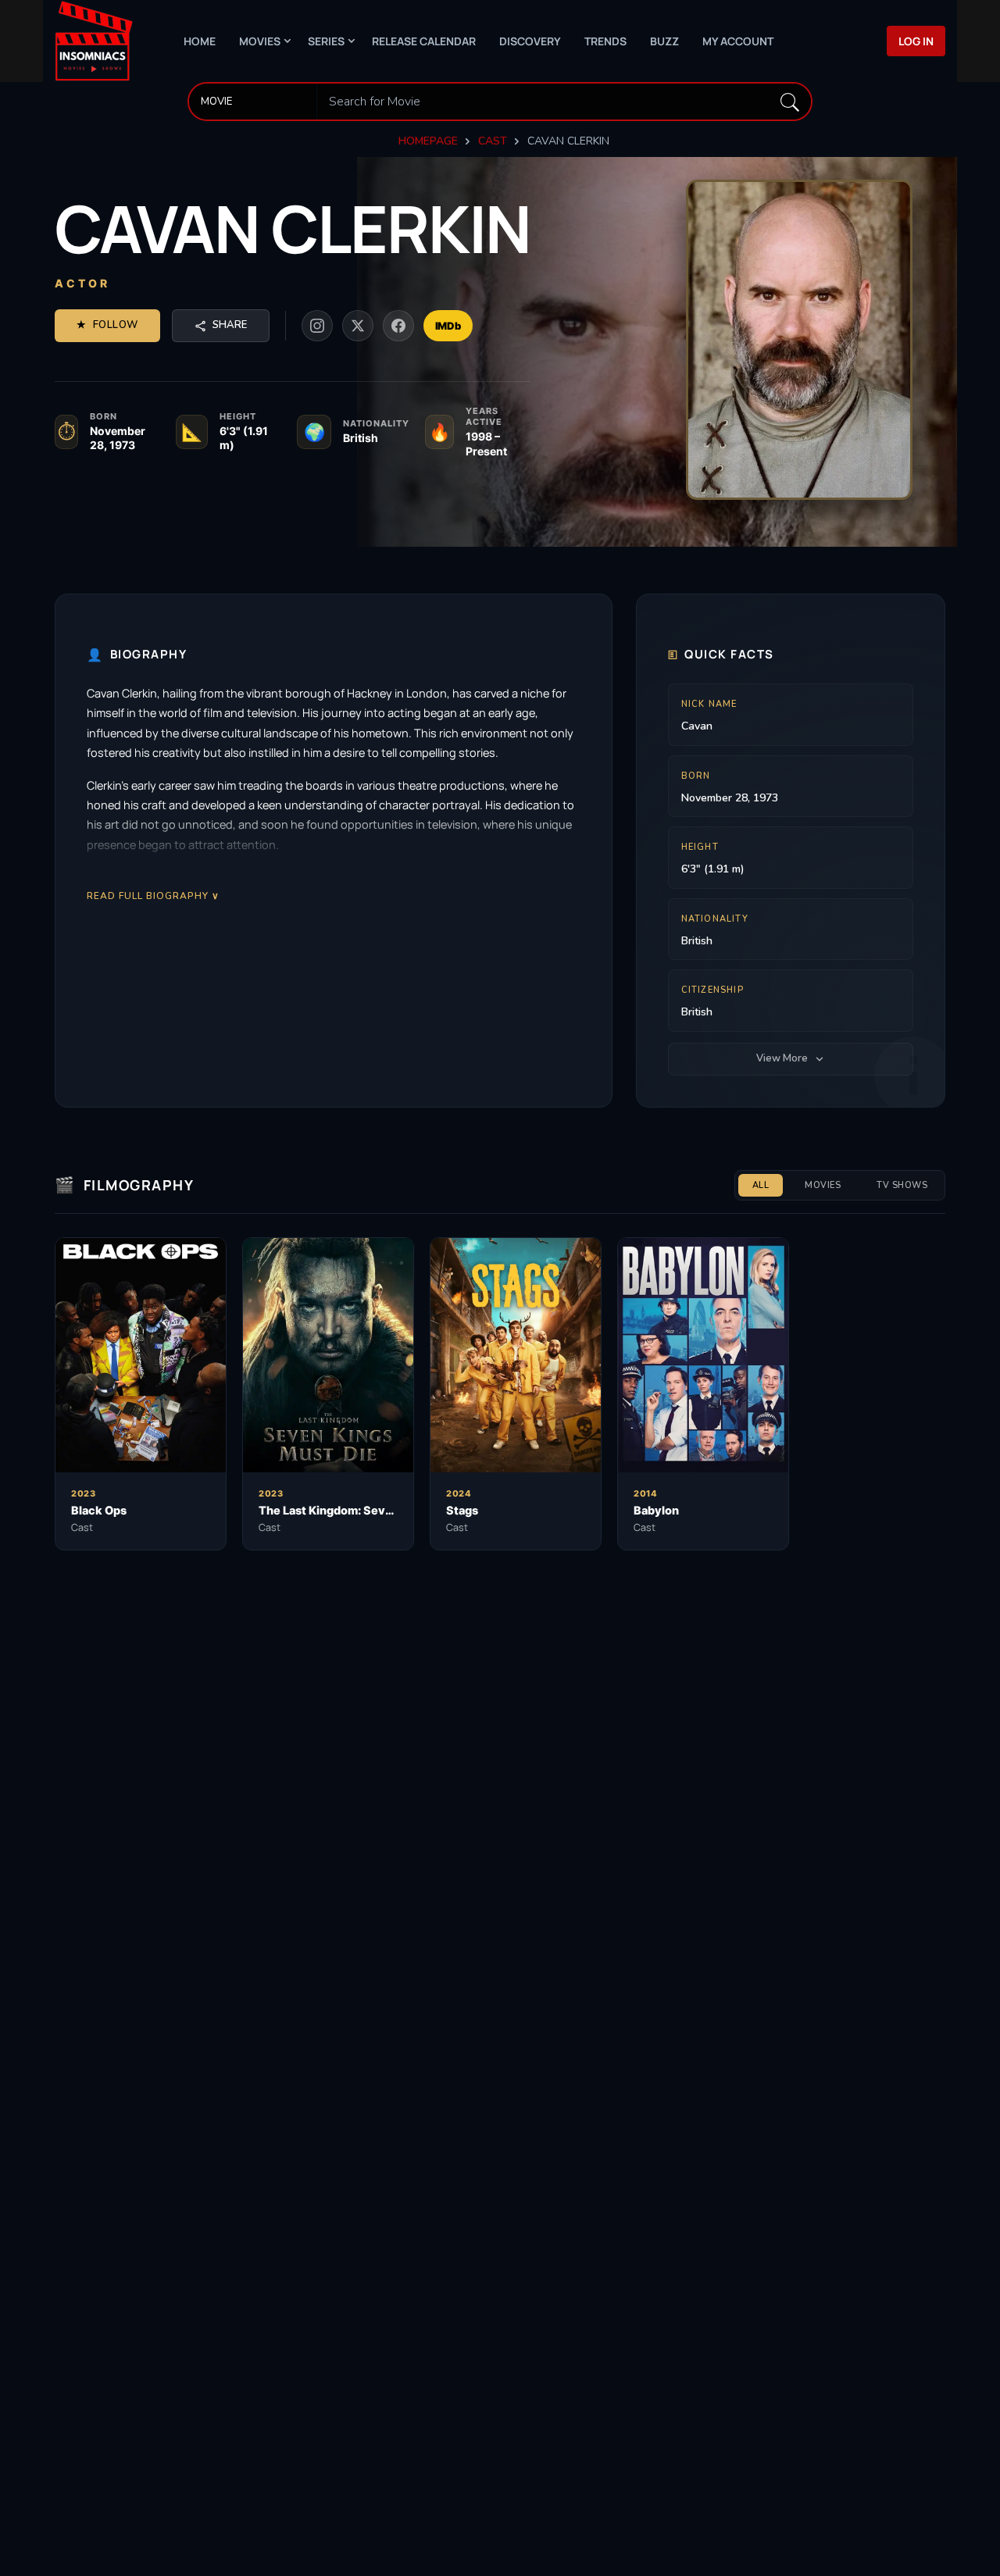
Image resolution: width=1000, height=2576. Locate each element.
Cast (493, 141)
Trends (605, 41)
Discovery (530, 41)
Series (326, 41)
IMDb (448, 326)
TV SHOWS (902, 1185)
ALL (761, 1185)
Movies (260, 41)
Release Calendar (424, 41)
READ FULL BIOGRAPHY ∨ (153, 896)
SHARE (230, 325)
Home (200, 41)
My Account (738, 41)
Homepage (428, 141)
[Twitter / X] (358, 326)
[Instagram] (317, 326)
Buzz (664, 41)
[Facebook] (398, 326)
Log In (916, 41)
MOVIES (823, 1185)
